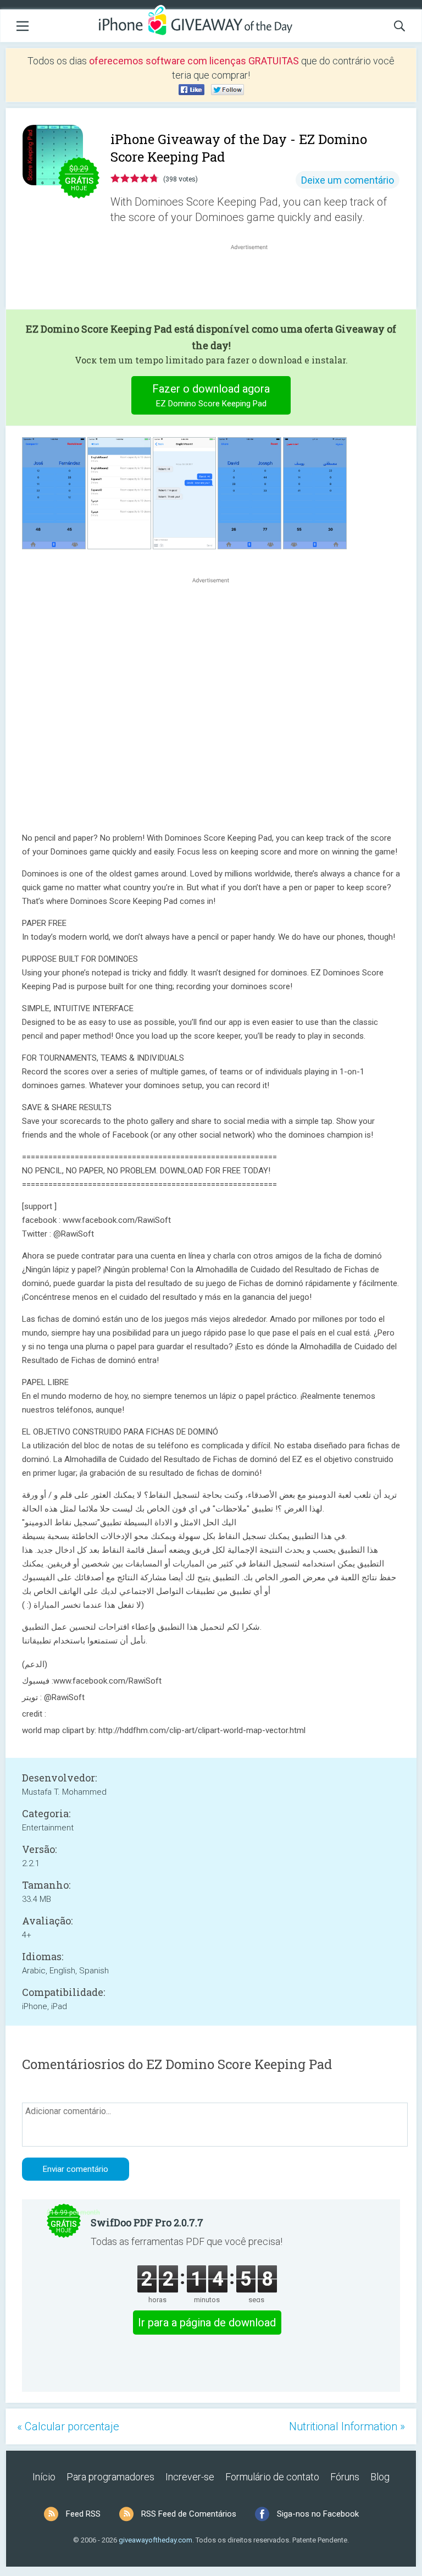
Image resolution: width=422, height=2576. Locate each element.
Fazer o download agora (211, 395)
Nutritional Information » (347, 2426)
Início (44, 2477)
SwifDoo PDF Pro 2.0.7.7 (147, 2222)
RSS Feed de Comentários (189, 2514)
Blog (380, 2477)
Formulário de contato (272, 2477)
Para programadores (110, 2477)
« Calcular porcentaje (68, 2426)
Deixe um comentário (348, 180)
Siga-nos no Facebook (318, 2514)
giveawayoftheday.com (156, 2540)
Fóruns (345, 2477)
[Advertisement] (255, 279)
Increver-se (190, 2477)
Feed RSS (83, 2514)
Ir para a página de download (207, 2323)
